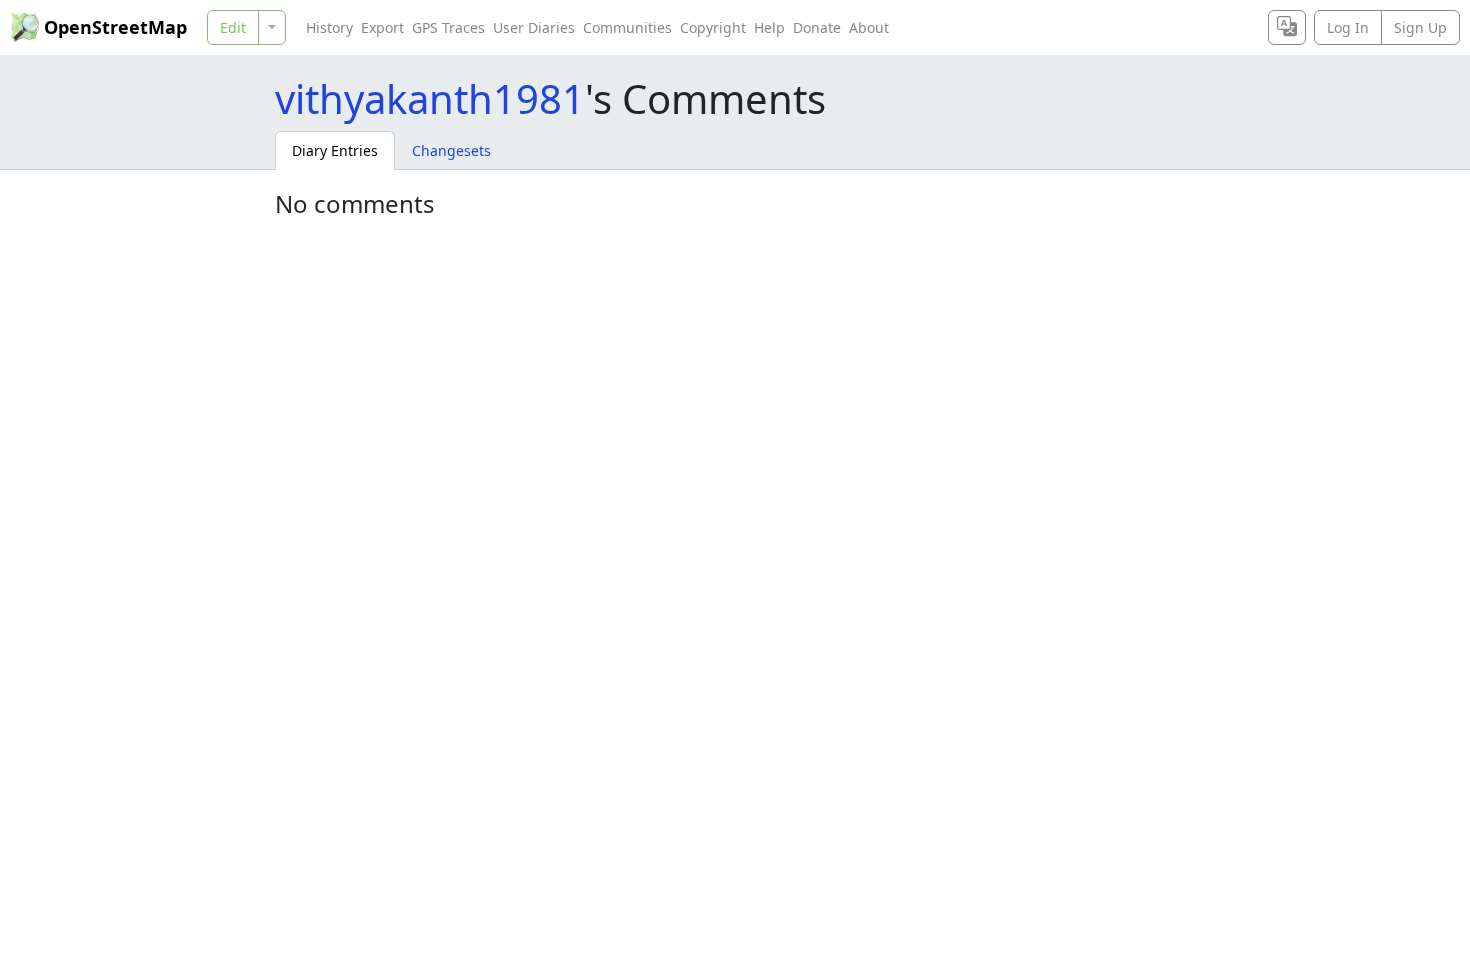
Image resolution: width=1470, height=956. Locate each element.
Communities (627, 27)
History (329, 27)
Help (769, 27)
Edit (233, 27)
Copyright (713, 27)
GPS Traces (448, 27)
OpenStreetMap (115, 27)
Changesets (451, 150)
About (869, 27)
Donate (817, 27)
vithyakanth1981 (430, 98)
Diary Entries (335, 150)
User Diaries (534, 27)
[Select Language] (1287, 27)
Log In (1348, 27)
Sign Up (1420, 27)
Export (382, 27)
